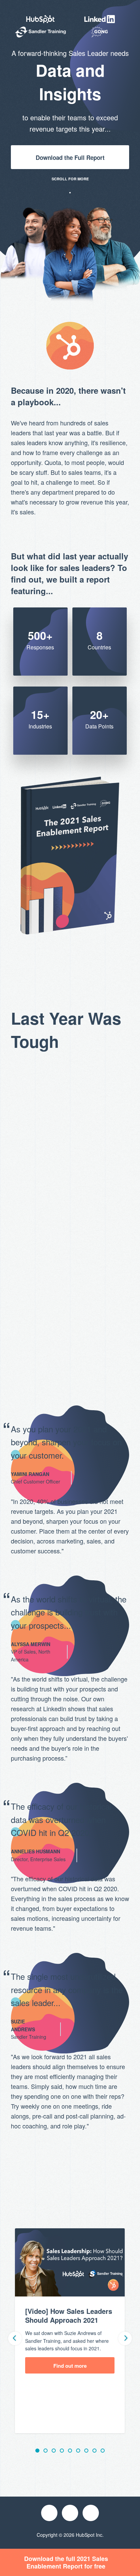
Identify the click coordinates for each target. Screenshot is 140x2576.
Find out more (70, 2366)
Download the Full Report (70, 157)
